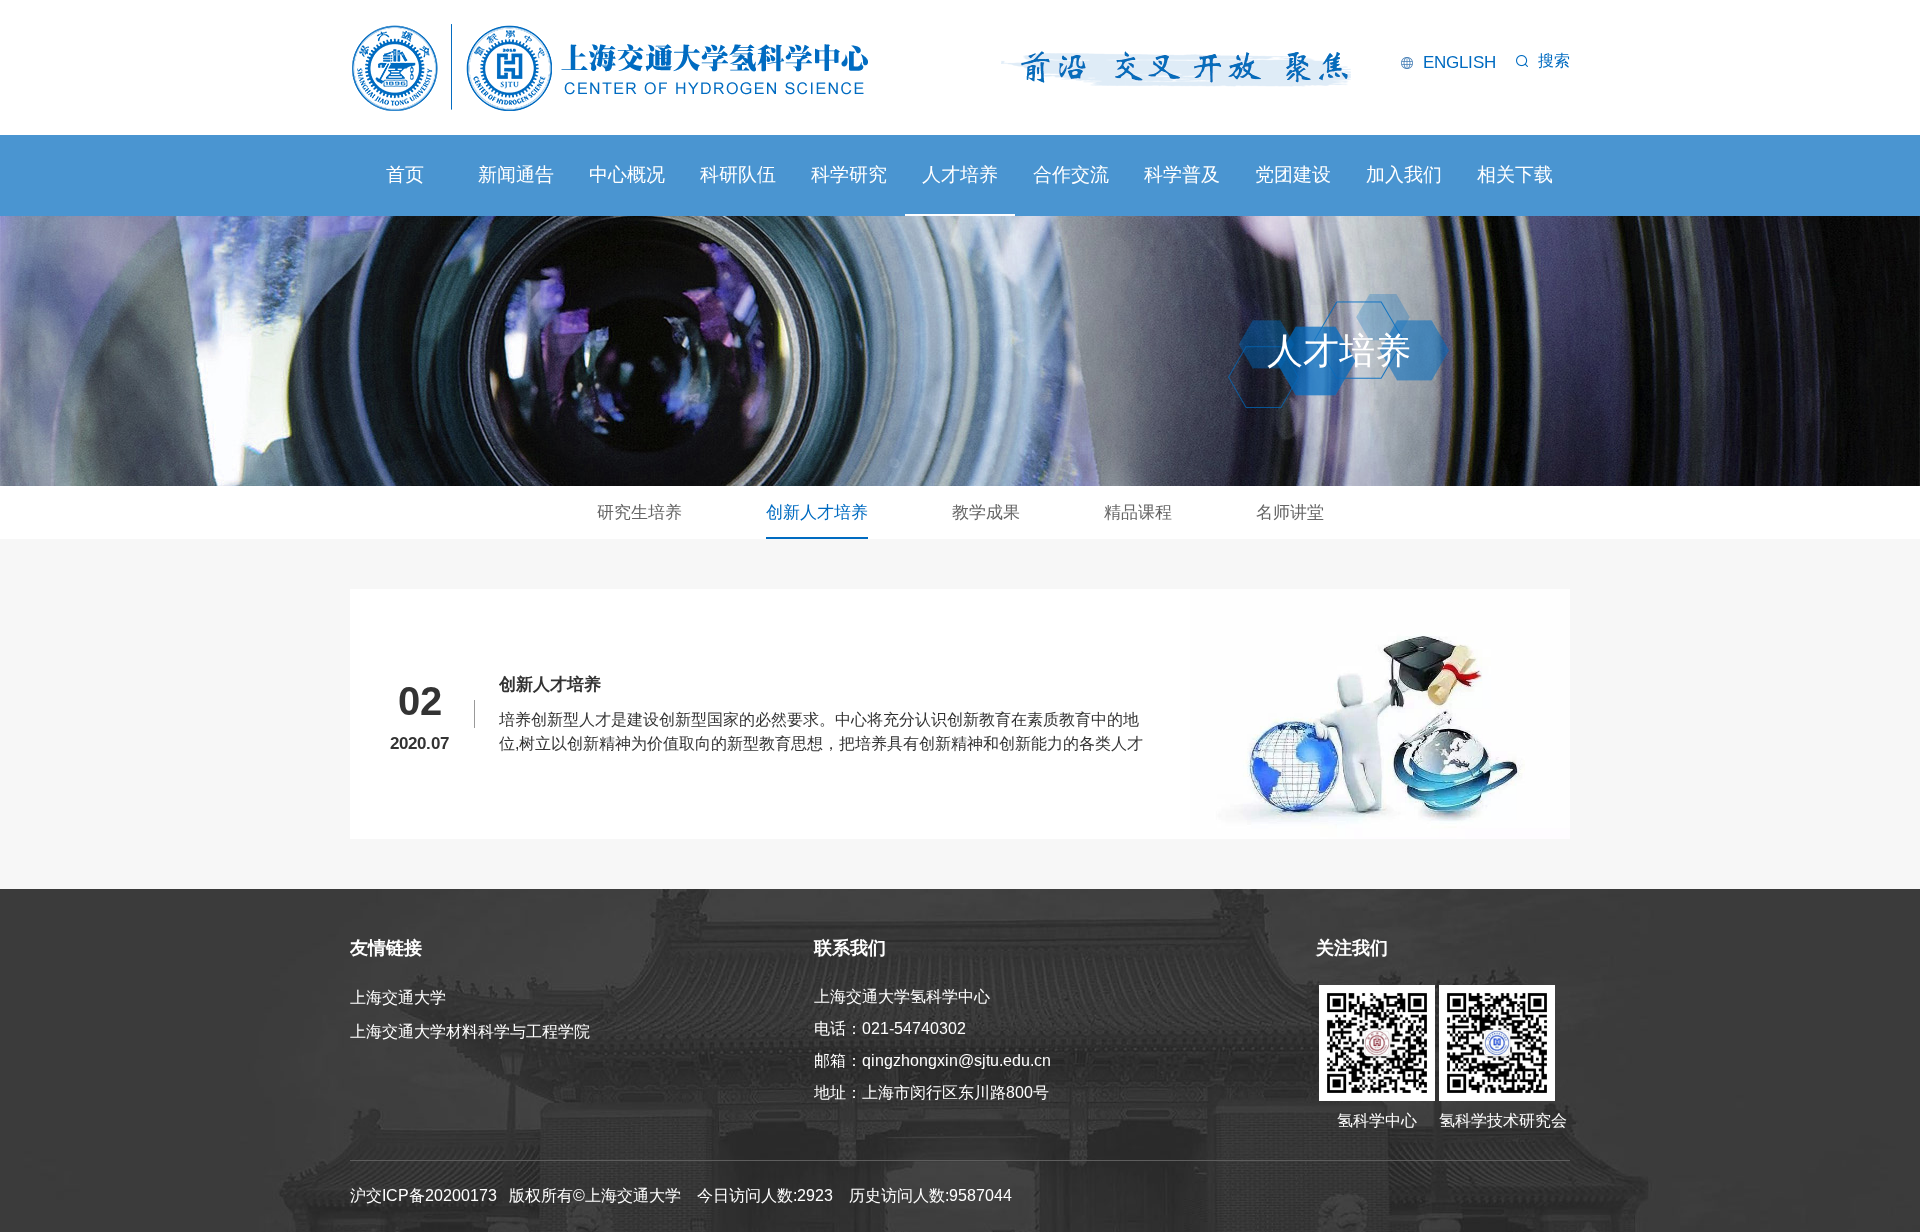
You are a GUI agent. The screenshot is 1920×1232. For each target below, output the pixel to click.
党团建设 (1293, 174)
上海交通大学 (398, 997)
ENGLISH (1459, 62)
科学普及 (1182, 174)
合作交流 (1071, 174)
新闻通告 (516, 174)
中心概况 (627, 174)
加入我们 (1404, 174)
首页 (405, 174)
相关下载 (1515, 174)
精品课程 (1138, 512)
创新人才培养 (817, 512)
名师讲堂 (1290, 512)
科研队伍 (738, 174)
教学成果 (986, 512)
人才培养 (960, 174)
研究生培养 (639, 512)
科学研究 (849, 174)
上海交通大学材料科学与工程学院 (470, 1031)
